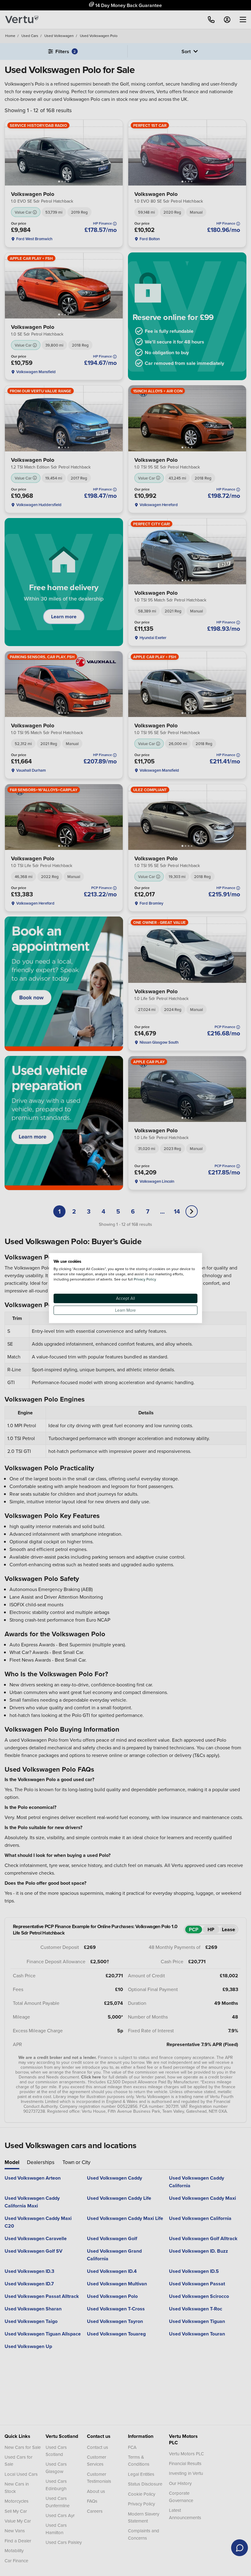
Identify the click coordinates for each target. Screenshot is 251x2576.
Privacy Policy (145, 1279)
